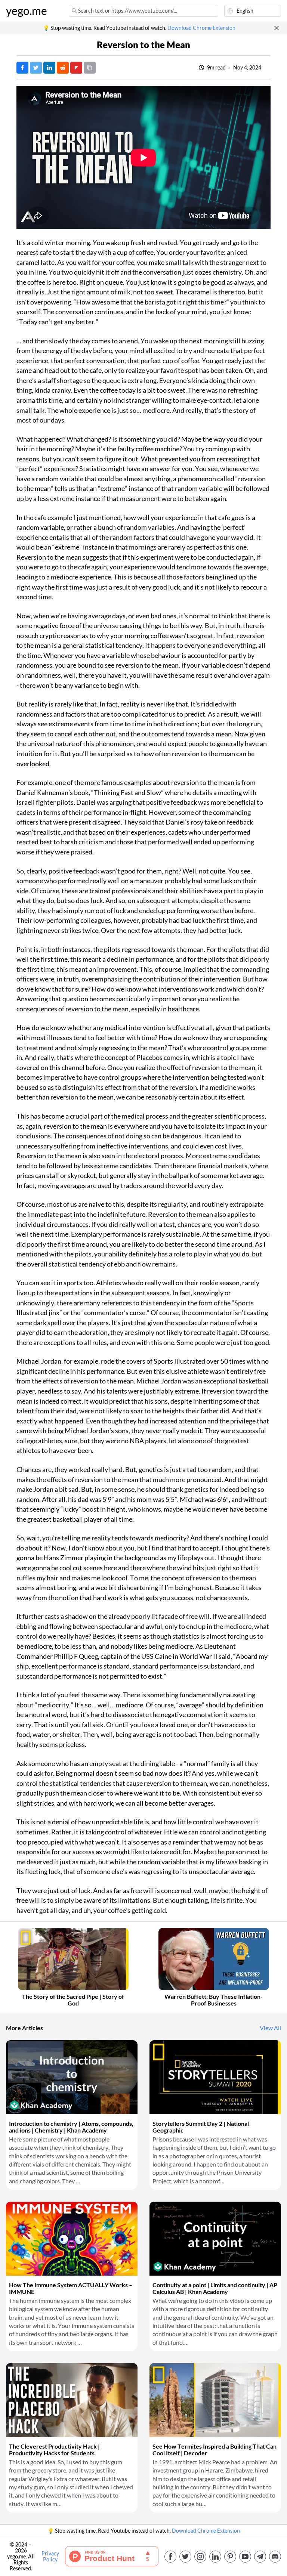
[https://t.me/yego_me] (260, 2557)
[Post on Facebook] (22, 68)
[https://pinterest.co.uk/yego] (230, 2557)
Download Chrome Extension (201, 28)
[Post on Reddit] (63, 68)
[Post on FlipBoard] (76, 68)
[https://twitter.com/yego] (185, 2557)
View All (270, 2028)
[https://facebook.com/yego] (170, 2557)
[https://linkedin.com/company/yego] (215, 2557)
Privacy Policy (50, 2557)
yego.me (27, 11)
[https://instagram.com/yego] (200, 2557)
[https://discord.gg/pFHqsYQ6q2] (275, 2557)
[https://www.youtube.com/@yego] (245, 2557)
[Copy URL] (90, 68)
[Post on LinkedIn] (49, 68)
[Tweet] (36, 68)
